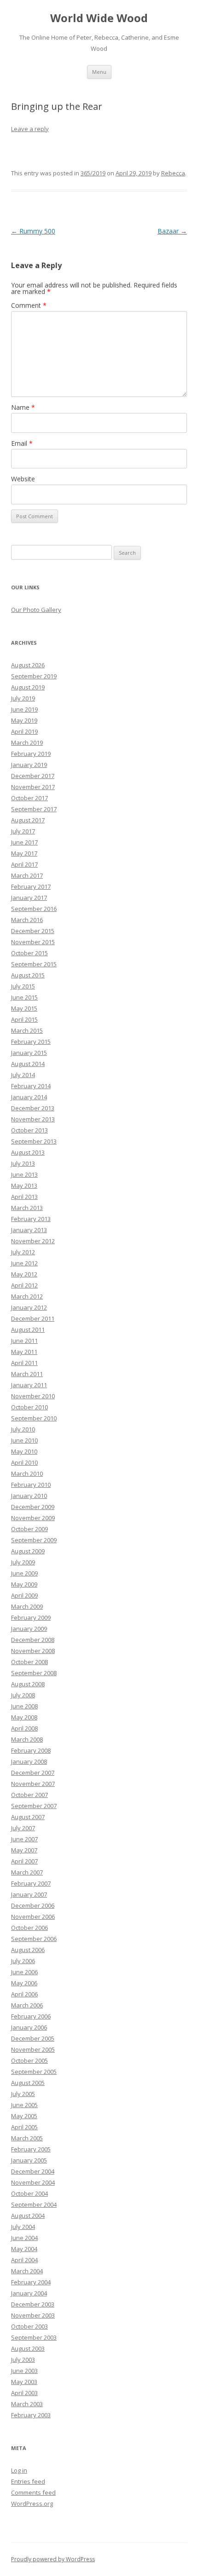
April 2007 (24, 1861)
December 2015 (33, 931)
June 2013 (24, 1174)
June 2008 (24, 1706)
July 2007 (23, 1828)
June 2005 (24, 2105)
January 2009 (29, 1629)
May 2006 (24, 1983)
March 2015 (27, 1030)
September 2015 (34, 964)
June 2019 (24, 709)
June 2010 (24, 1440)
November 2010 (33, 1396)
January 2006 (29, 2027)
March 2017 (27, 875)
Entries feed (28, 2481)
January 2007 (29, 1894)
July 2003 (23, 2360)
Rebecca (173, 173)
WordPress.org (32, 2504)
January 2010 (29, 1496)
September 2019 (34, 676)
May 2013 (24, 1186)
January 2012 (29, 1307)
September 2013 (34, 1141)
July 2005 (23, 2094)
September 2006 (34, 1939)
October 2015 (29, 953)
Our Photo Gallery (36, 610)
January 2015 (29, 1053)
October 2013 (29, 1130)
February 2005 (31, 2149)
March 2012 (27, 1296)
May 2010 (24, 1451)
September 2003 (34, 2337)
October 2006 (29, 1928)
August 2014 (28, 1064)
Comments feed (33, 2492)
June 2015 (24, 997)
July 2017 (23, 831)
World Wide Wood (99, 18)
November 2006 (33, 1917)
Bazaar (172, 231)
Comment (29, 305)
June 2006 (24, 1972)
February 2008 (31, 1750)
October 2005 (29, 2061)
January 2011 (29, 1385)
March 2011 (27, 1374)
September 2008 (34, 1673)
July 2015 (23, 986)
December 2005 (33, 2038)
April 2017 (24, 864)
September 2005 (34, 2072)
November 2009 (33, 1518)
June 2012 (24, 1263)
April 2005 (24, 2127)
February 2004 (31, 2282)
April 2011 (24, 1363)
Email (22, 443)
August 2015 (28, 975)
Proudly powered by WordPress (53, 2559)
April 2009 (24, 1595)
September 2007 (34, 1806)
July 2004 (23, 2227)
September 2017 (34, 809)
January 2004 (29, 2293)
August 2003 (28, 2348)
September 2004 (34, 2205)
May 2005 (24, 2116)
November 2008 (33, 1651)
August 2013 (28, 1152)
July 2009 (23, 1562)
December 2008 (33, 1640)
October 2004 (29, 2193)
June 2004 (24, 2238)
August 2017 (28, 820)
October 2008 (29, 1662)
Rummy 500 (33, 231)
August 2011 (28, 1330)
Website (23, 479)
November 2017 (33, 787)
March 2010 (27, 1474)
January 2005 (29, 2160)
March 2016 (27, 920)
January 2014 (29, 1097)
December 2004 (33, 2171)
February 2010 (31, 1485)
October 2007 (29, 1795)
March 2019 (27, 743)
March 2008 (27, 1739)
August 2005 (28, 2083)
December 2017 (33, 776)
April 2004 (24, 2260)
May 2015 (24, 1008)
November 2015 (33, 942)
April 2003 (24, 2393)
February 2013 (31, 1219)
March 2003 (27, 2404)
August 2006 (28, 1950)
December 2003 (33, 2304)
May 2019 (24, 720)
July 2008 (23, 1695)
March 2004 (27, 2271)
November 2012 (33, 1241)
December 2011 (33, 1318)
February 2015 (31, 1042)
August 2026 (28, 665)
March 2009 (27, 1606)
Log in (19, 2470)
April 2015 (24, 1019)
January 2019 (29, 765)
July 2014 (23, 1075)
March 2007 (27, 1872)
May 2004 (24, 2249)
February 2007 (31, 1883)
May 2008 (24, 1717)
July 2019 (23, 698)
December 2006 (33, 1905)
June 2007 (24, 1839)
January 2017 (29, 898)
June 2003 (24, 2371)
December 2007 (33, 1773)
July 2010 (23, 1429)
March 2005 (27, 2138)
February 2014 (31, 1086)
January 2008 (29, 1761)
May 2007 (24, 1850)
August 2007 (28, 1817)
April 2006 (24, 1994)
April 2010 (24, 1462)
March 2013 (27, 1208)
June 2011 (24, 1341)
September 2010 (34, 1418)
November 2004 (33, 2182)
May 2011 (24, 1352)
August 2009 (28, 1551)
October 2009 (29, 1529)
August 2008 (28, 1684)
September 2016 (34, 909)
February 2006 (31, 2016)
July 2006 (23, 1961)
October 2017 (29, 798)
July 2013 (23, 1163)
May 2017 (24, 853)
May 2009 (24, 1584)
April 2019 (24, 731)
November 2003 (33, 2315)
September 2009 (34, 1540)
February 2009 (31, 1617)
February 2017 (31, 887)
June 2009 (24, 1573)
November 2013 (33, 1119)
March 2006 (27, 2005)
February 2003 (31, 2415)
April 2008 (24, 1728)
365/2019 (93, 173)
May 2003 (24, 2382)
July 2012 (23, 1252)
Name (23, 407)
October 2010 (29, 1407)
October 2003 (29, 2326)
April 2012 (24, 1285)
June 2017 (24, 842)
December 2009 (33, 1507)
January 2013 (29, 1230)
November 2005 (33, 2049)
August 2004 (28, 2216)
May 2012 (24, 1274)
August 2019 (28, 687)
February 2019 (31, 754)
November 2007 (33, 1784)
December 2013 (33, 1108)
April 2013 (24, 1197)
